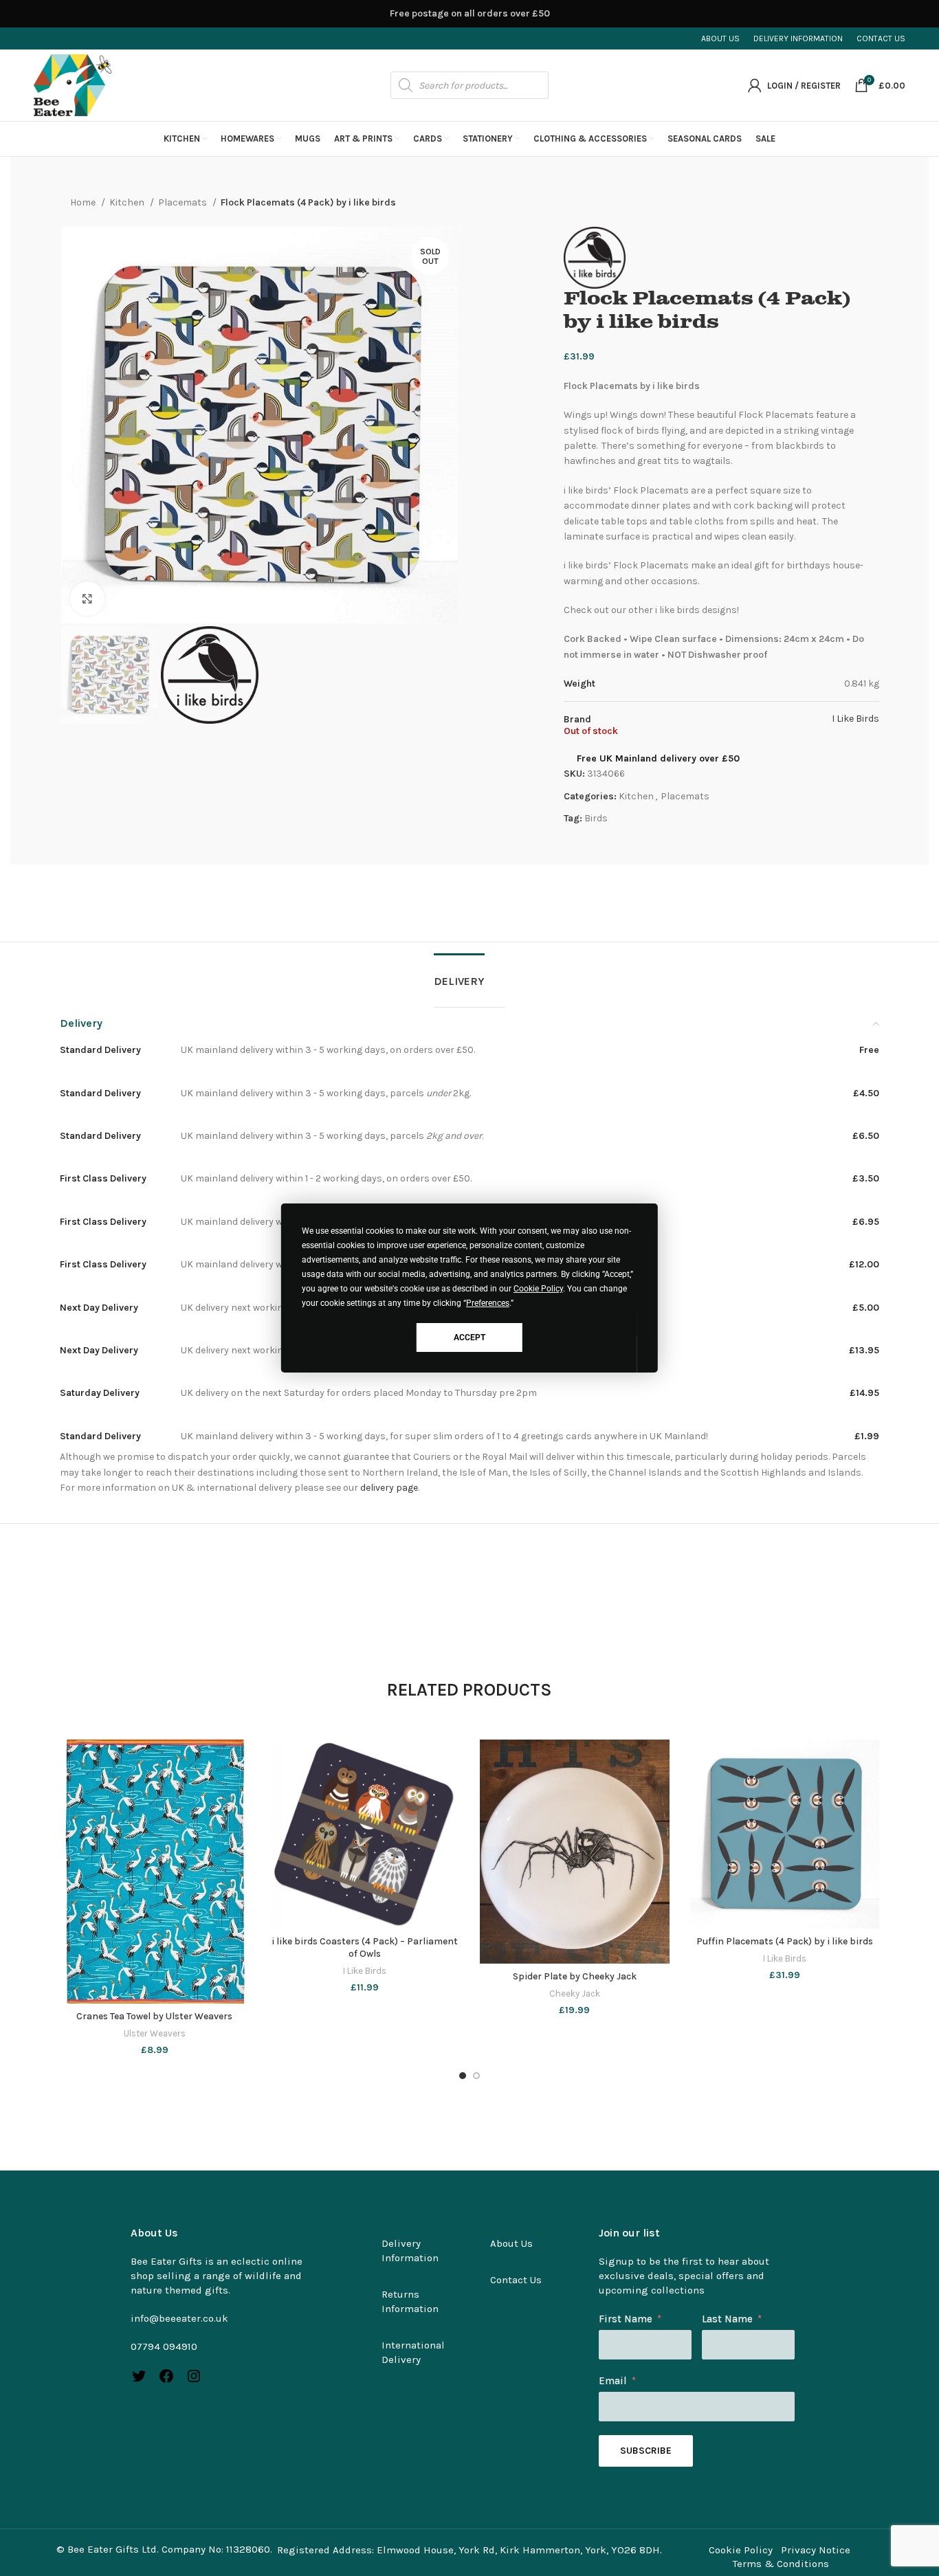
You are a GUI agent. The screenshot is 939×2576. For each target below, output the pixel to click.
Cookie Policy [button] (538, 1289)
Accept (469, 1337)
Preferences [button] (488, 1303)
